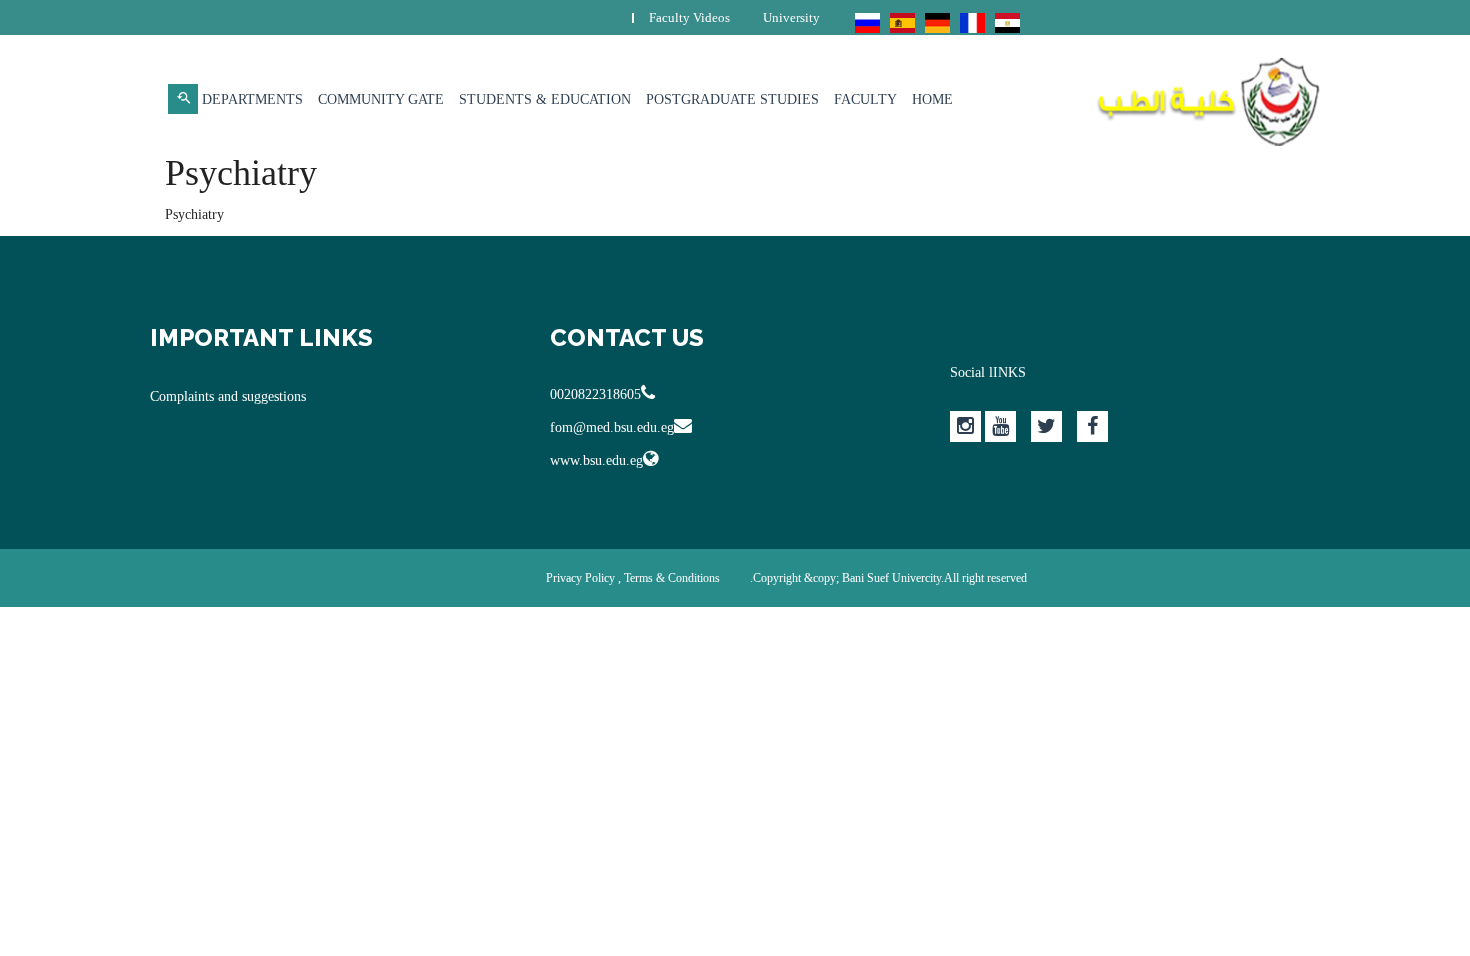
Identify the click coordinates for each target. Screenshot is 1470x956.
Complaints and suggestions (228, 396)
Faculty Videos (689, 17)
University (791, 17)
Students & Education (545, 99)
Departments (252, 99)
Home (932, 99)
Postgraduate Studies (732, 99)
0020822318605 (595, 394)
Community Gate (381, 99)
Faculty (865, 99)
